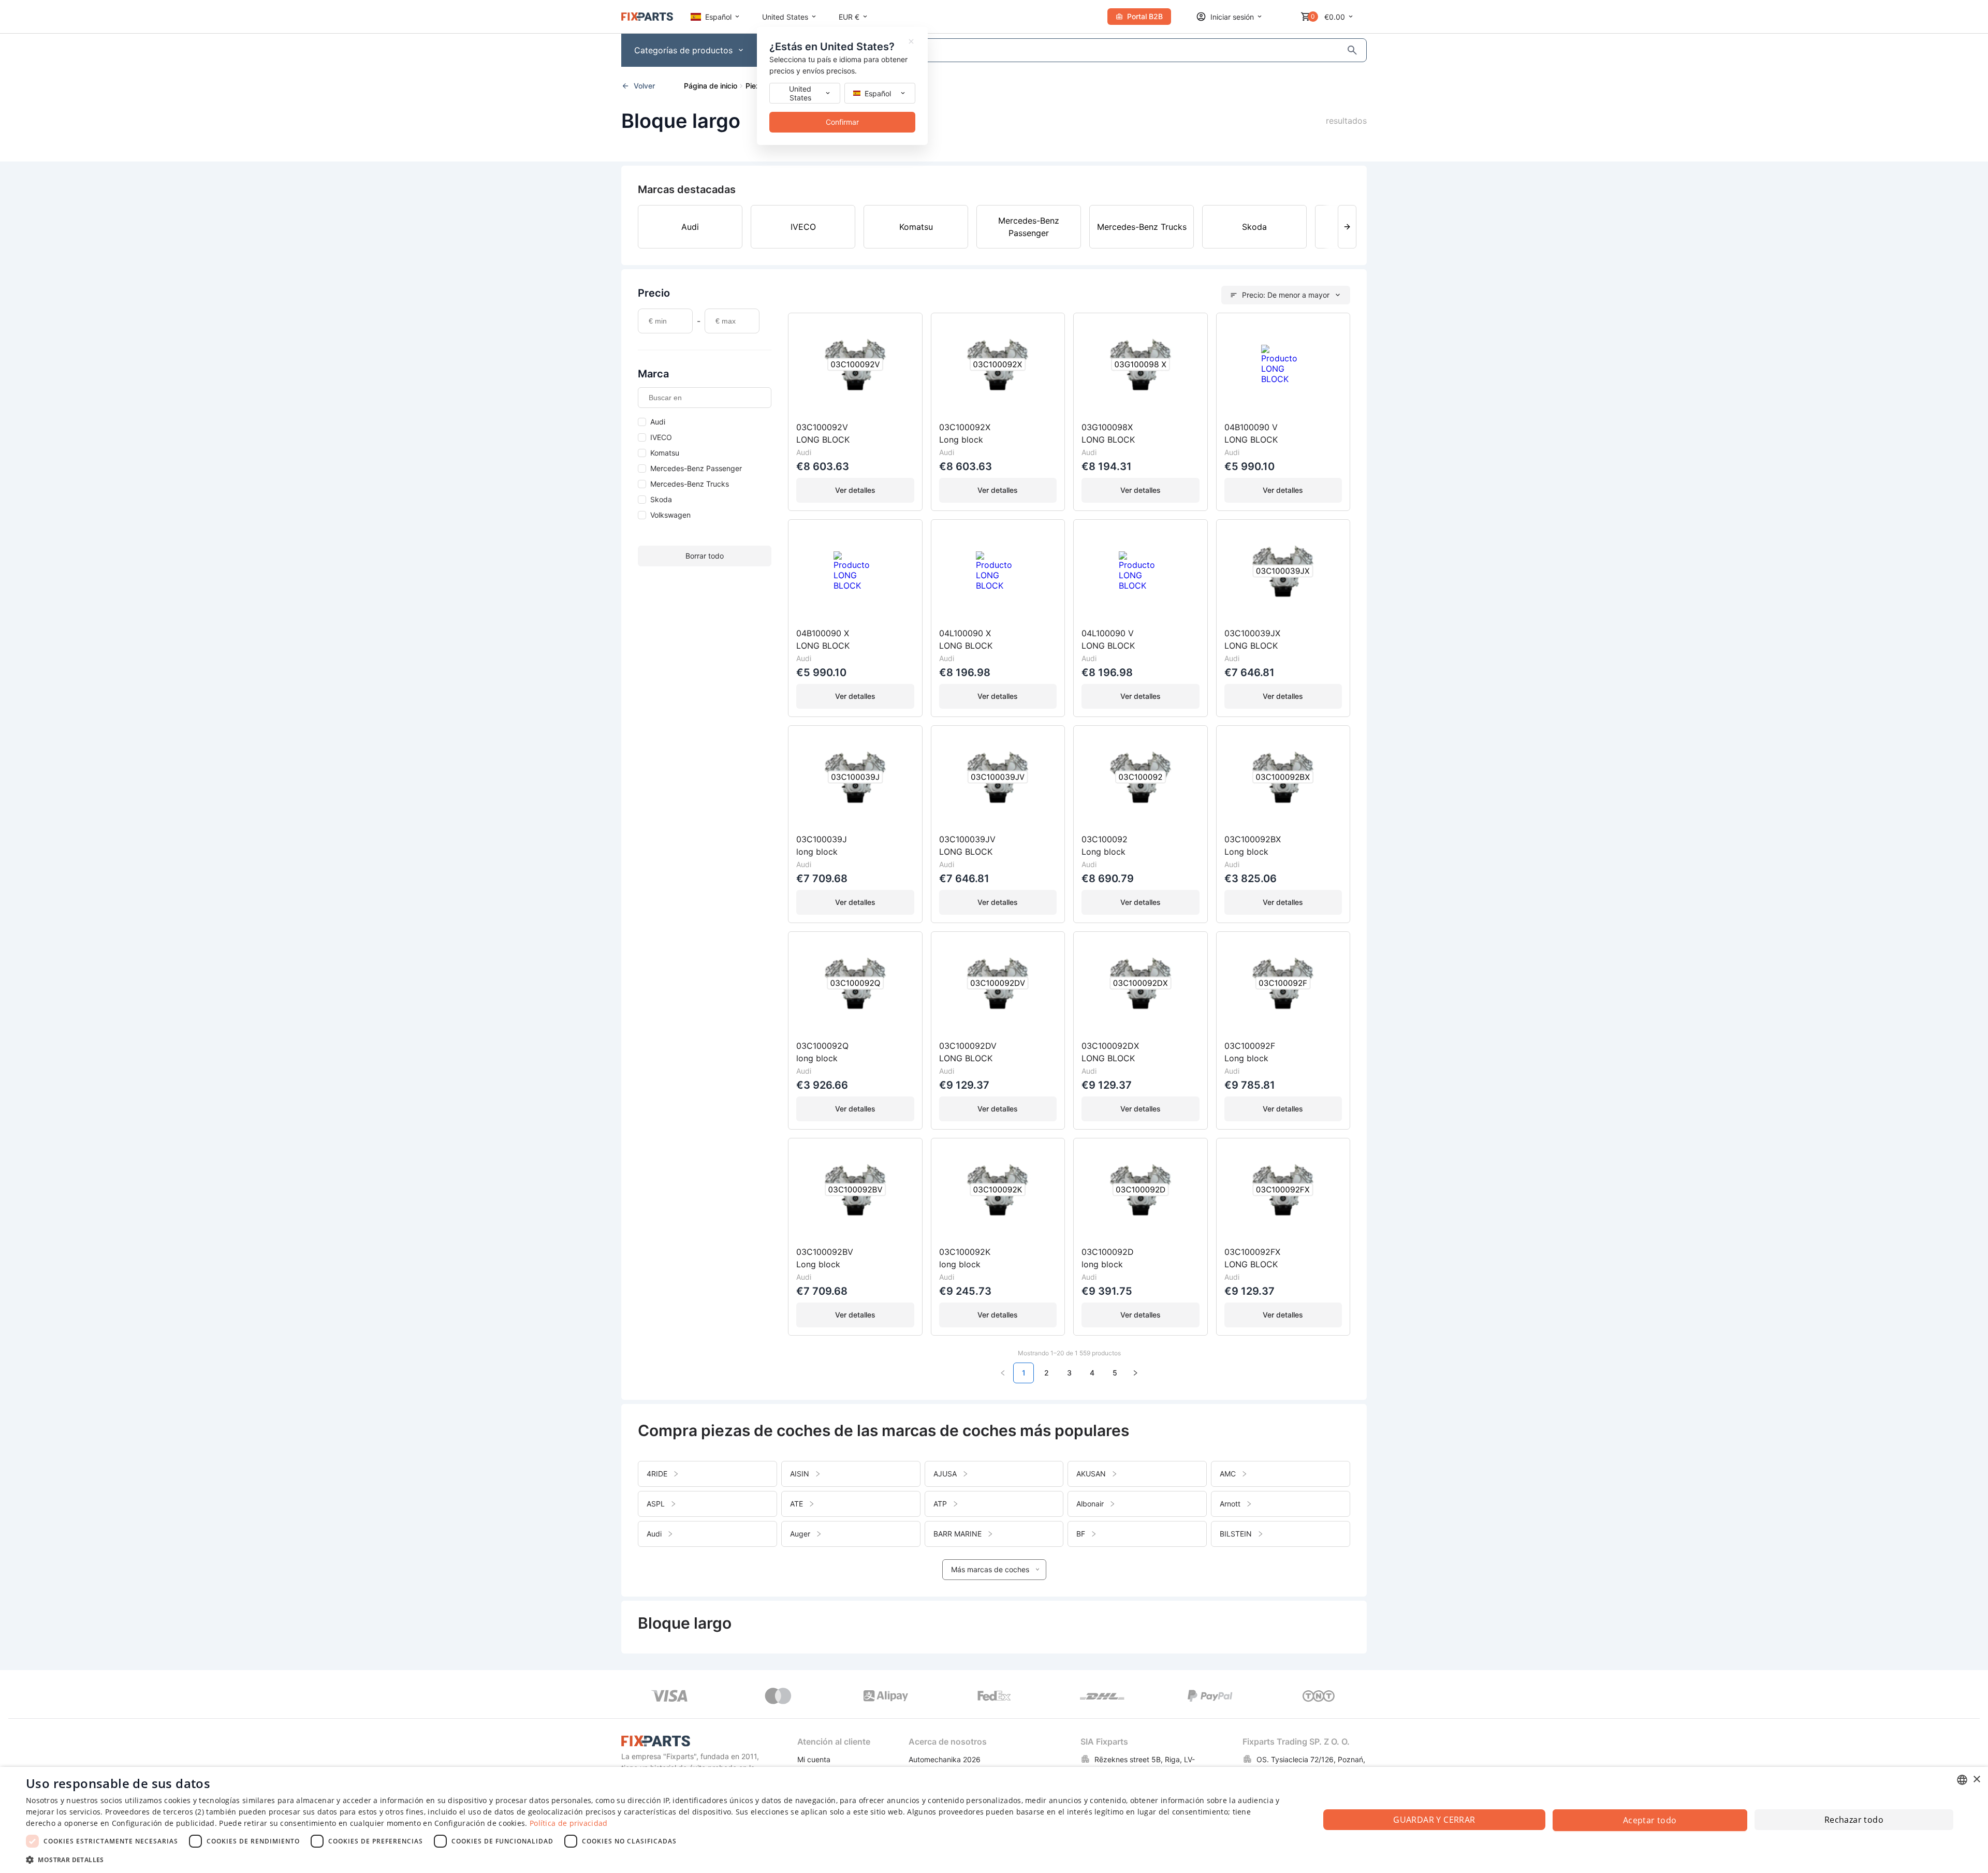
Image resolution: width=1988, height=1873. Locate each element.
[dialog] (994, 1820)
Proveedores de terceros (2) (155, 1812)
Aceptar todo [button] (1650, 1820)
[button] (654, 1859)
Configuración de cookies (480, 1823)
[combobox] (1962, 1780)
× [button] (1976, 1780)
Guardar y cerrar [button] (1434, 1820)
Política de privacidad (569, 1823)
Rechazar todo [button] (1854, 1820)
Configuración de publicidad (163, 1823)
